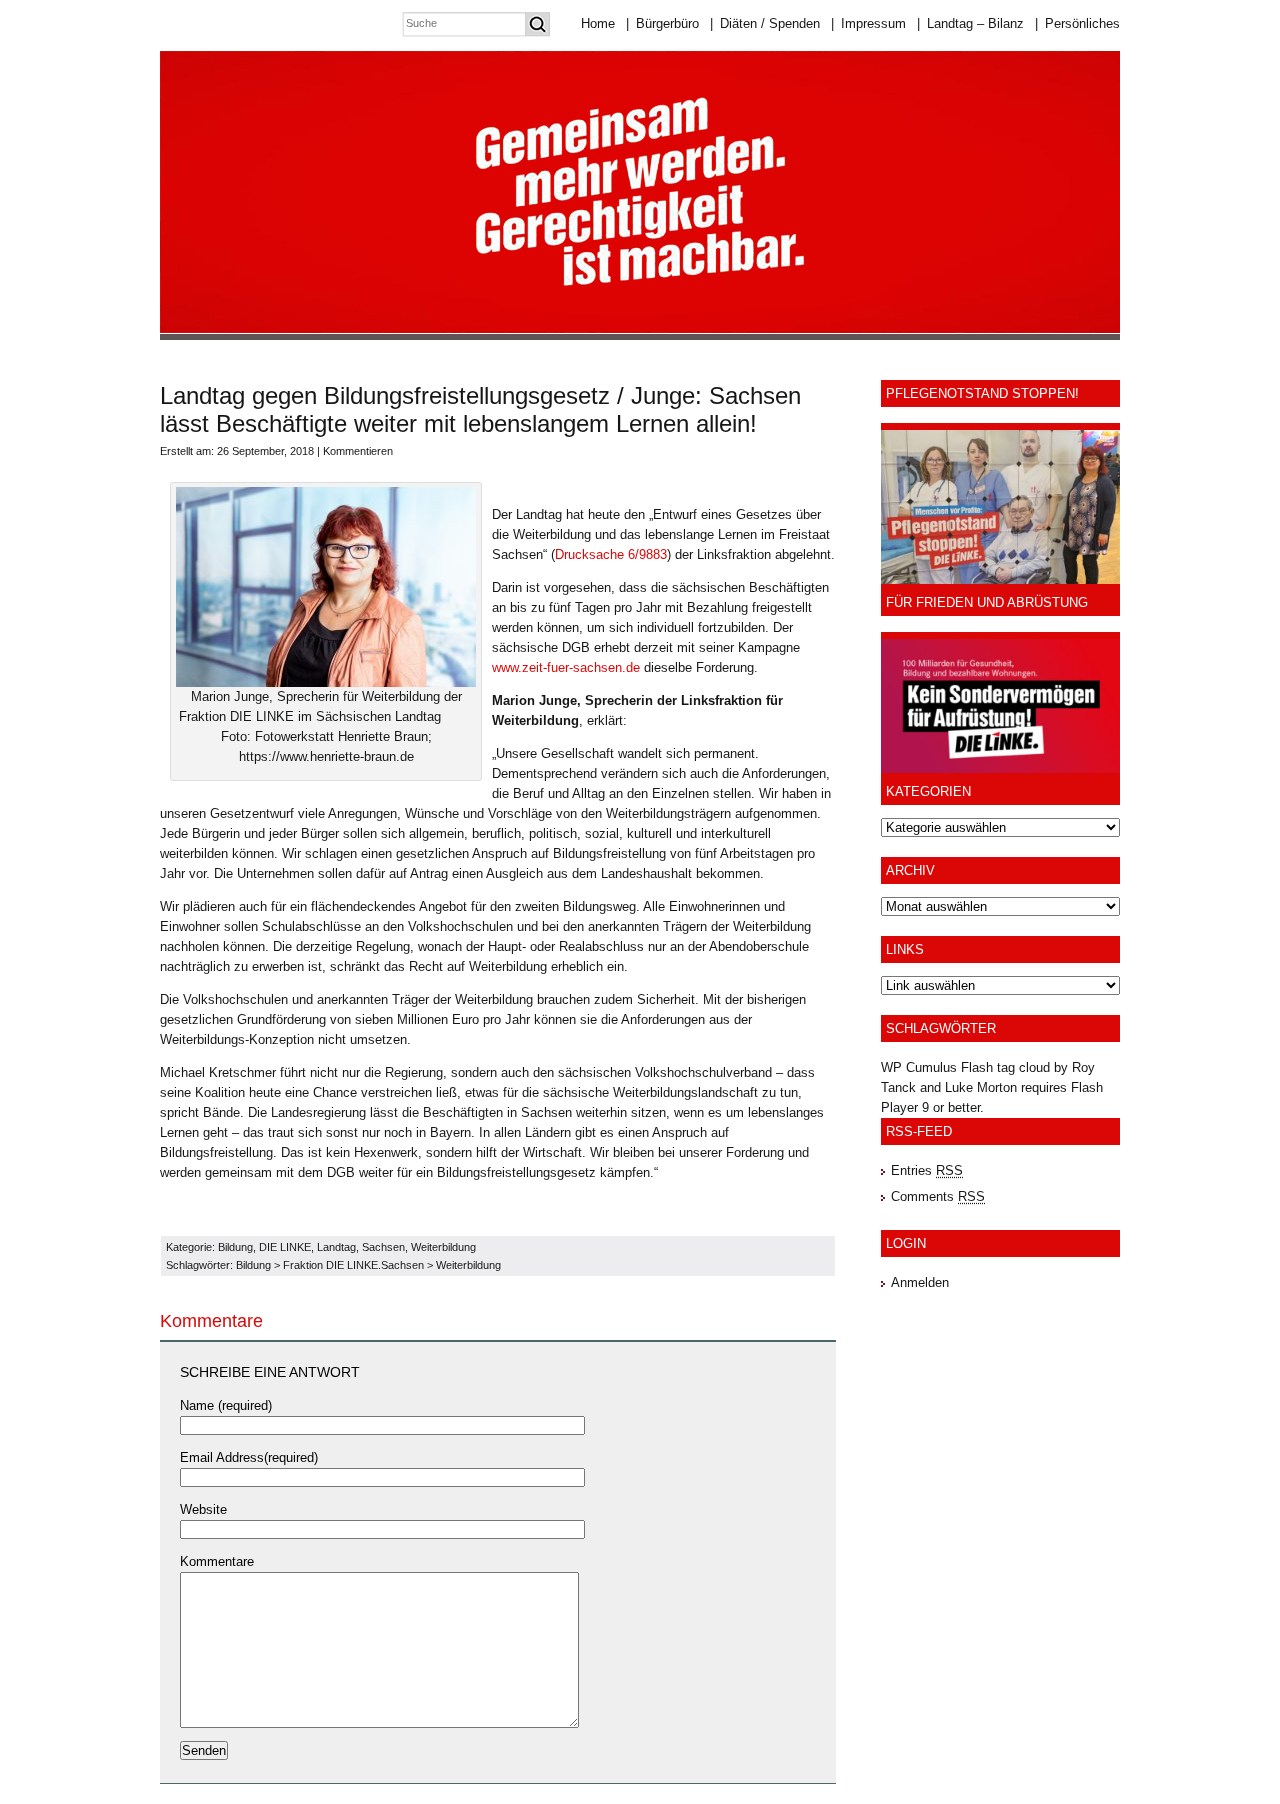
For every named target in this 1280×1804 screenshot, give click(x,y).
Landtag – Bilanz (970, 23)
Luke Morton (981, 1087)
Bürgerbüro (662, 23)
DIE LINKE (285, 1247)
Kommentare (217, 1561)
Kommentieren (358, 451)
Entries (927, 1170)
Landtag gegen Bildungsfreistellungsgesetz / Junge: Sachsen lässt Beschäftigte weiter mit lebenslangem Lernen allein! (480, 409)
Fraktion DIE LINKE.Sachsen (353, 1265)
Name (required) (226, 1405)
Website (203, 1509)
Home (598, 23)
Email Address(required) (249, 1457)
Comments (938, 1196)
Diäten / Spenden (765, 23)
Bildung (235, 1247)
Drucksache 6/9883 (611, 554)
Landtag (336, 1247)
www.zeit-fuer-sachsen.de (566, 667)
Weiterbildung (443, 1247)
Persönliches (1077, 23)
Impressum (868, 23)
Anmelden (920, 1282)
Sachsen (383, 1247)
